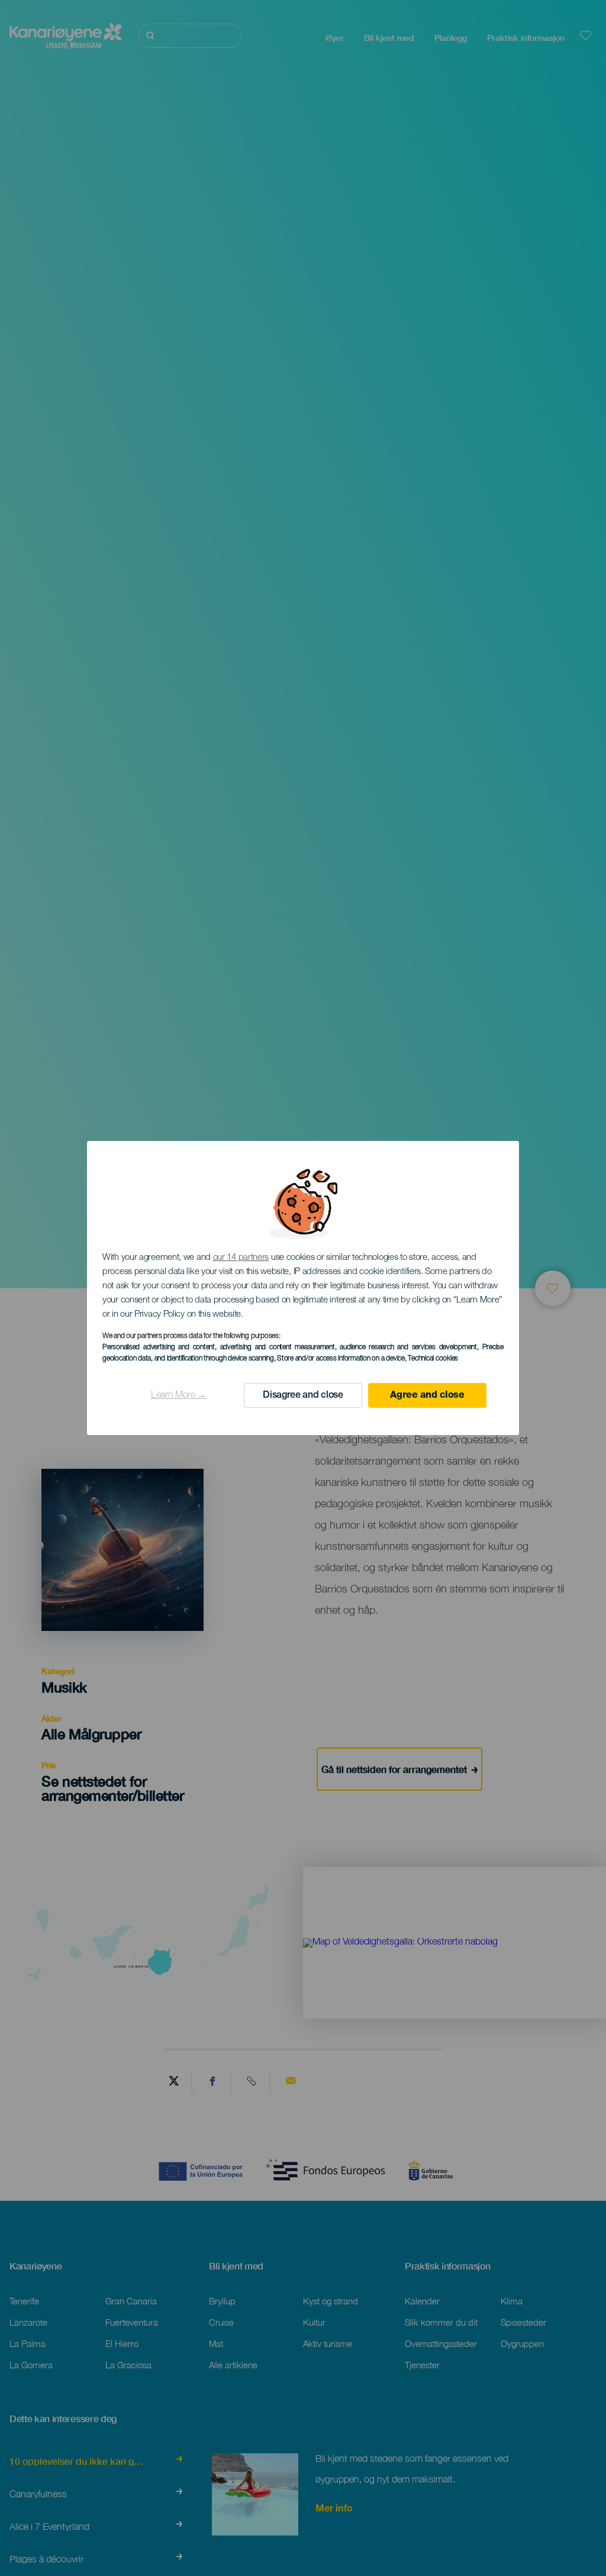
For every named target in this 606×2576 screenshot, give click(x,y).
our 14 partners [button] (241, 1258)
